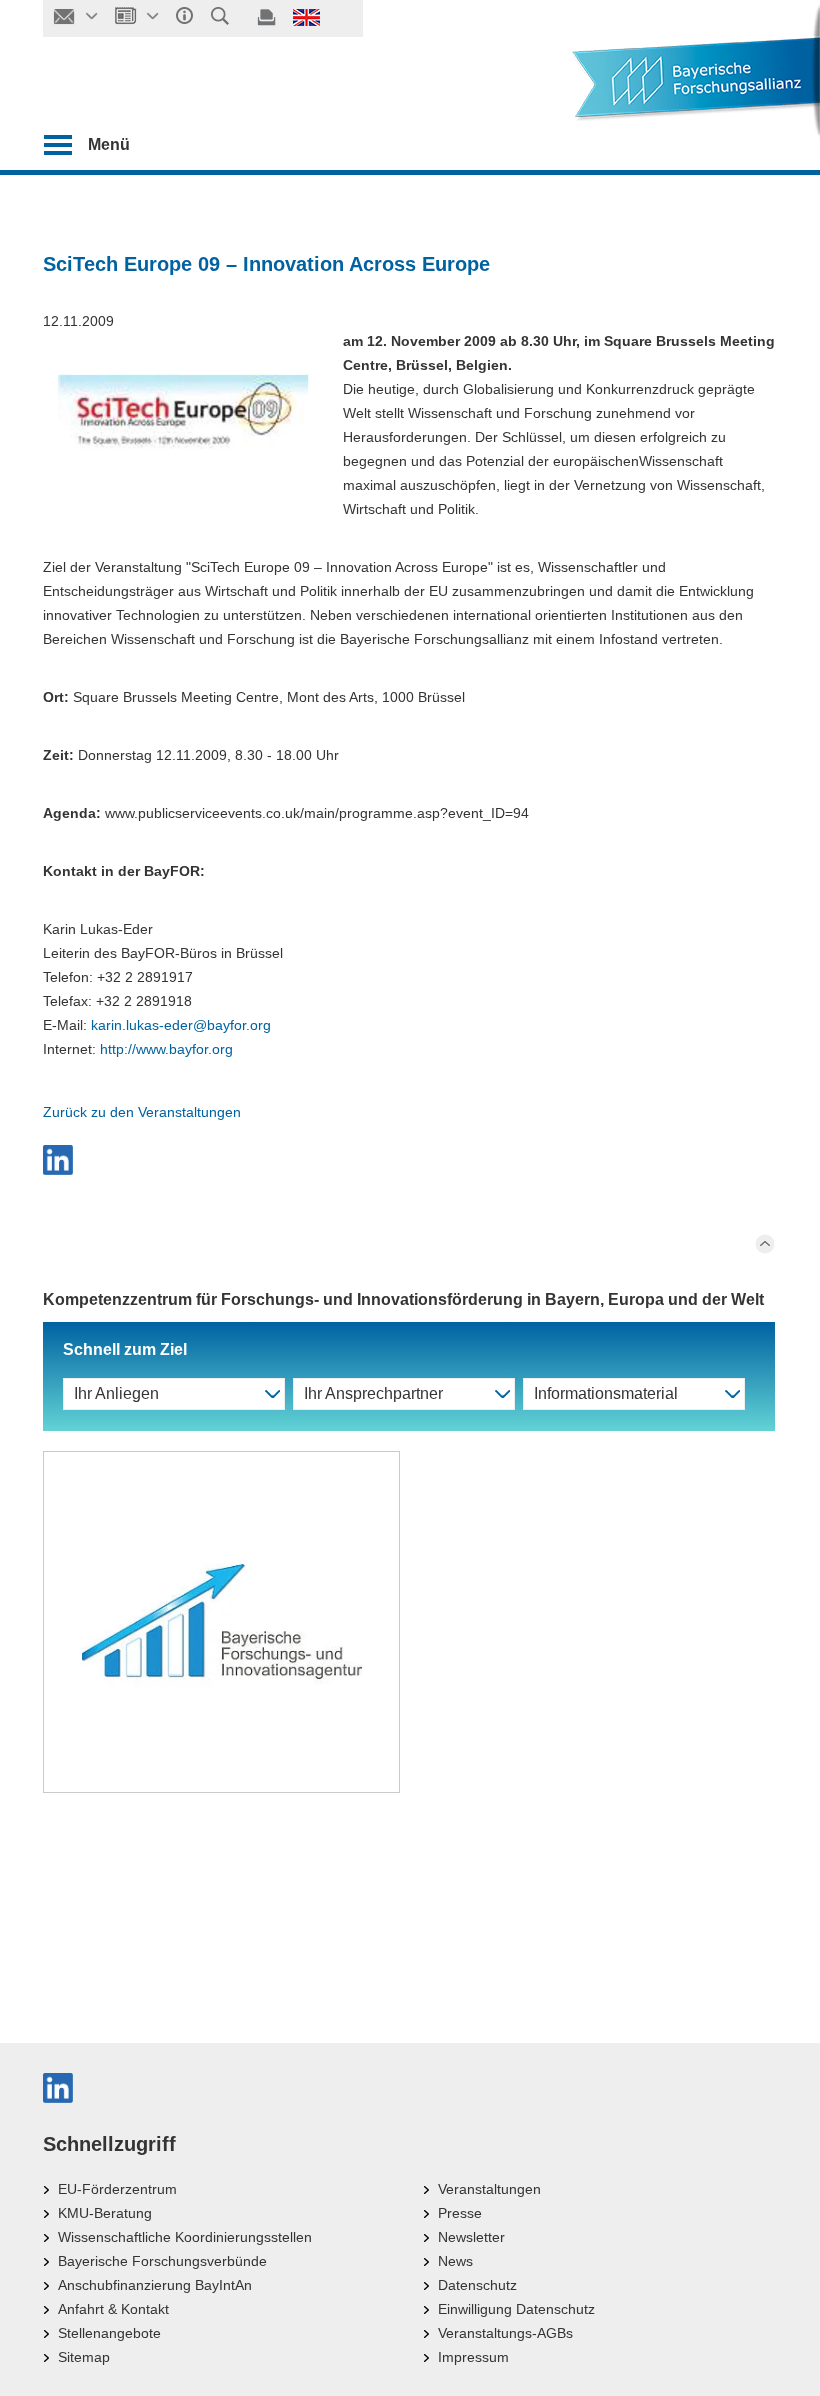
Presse (460, 2213)
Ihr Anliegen (116, 1393)
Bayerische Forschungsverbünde (162, 2261)
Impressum (473, 2357)
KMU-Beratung (105, 2213)
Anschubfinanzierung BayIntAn (155, 2285)
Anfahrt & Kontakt (113, 2309)
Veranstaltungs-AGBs (505, 2333)
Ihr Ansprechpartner (373, 1393)
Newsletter (471, 2237)
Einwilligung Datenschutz (516, 2309)
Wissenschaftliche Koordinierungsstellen (185, 2237)
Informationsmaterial (606, 1393)
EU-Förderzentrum (117, 2189)
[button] (409, 1160)
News (455, 2261)
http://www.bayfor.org (166, 1049)
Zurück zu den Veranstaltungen (142, 1112)
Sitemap (84, 2357)
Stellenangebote (109, 2333)
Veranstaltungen (489, 2189)
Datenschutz (477, 2285)
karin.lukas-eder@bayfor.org (181, 1025)
